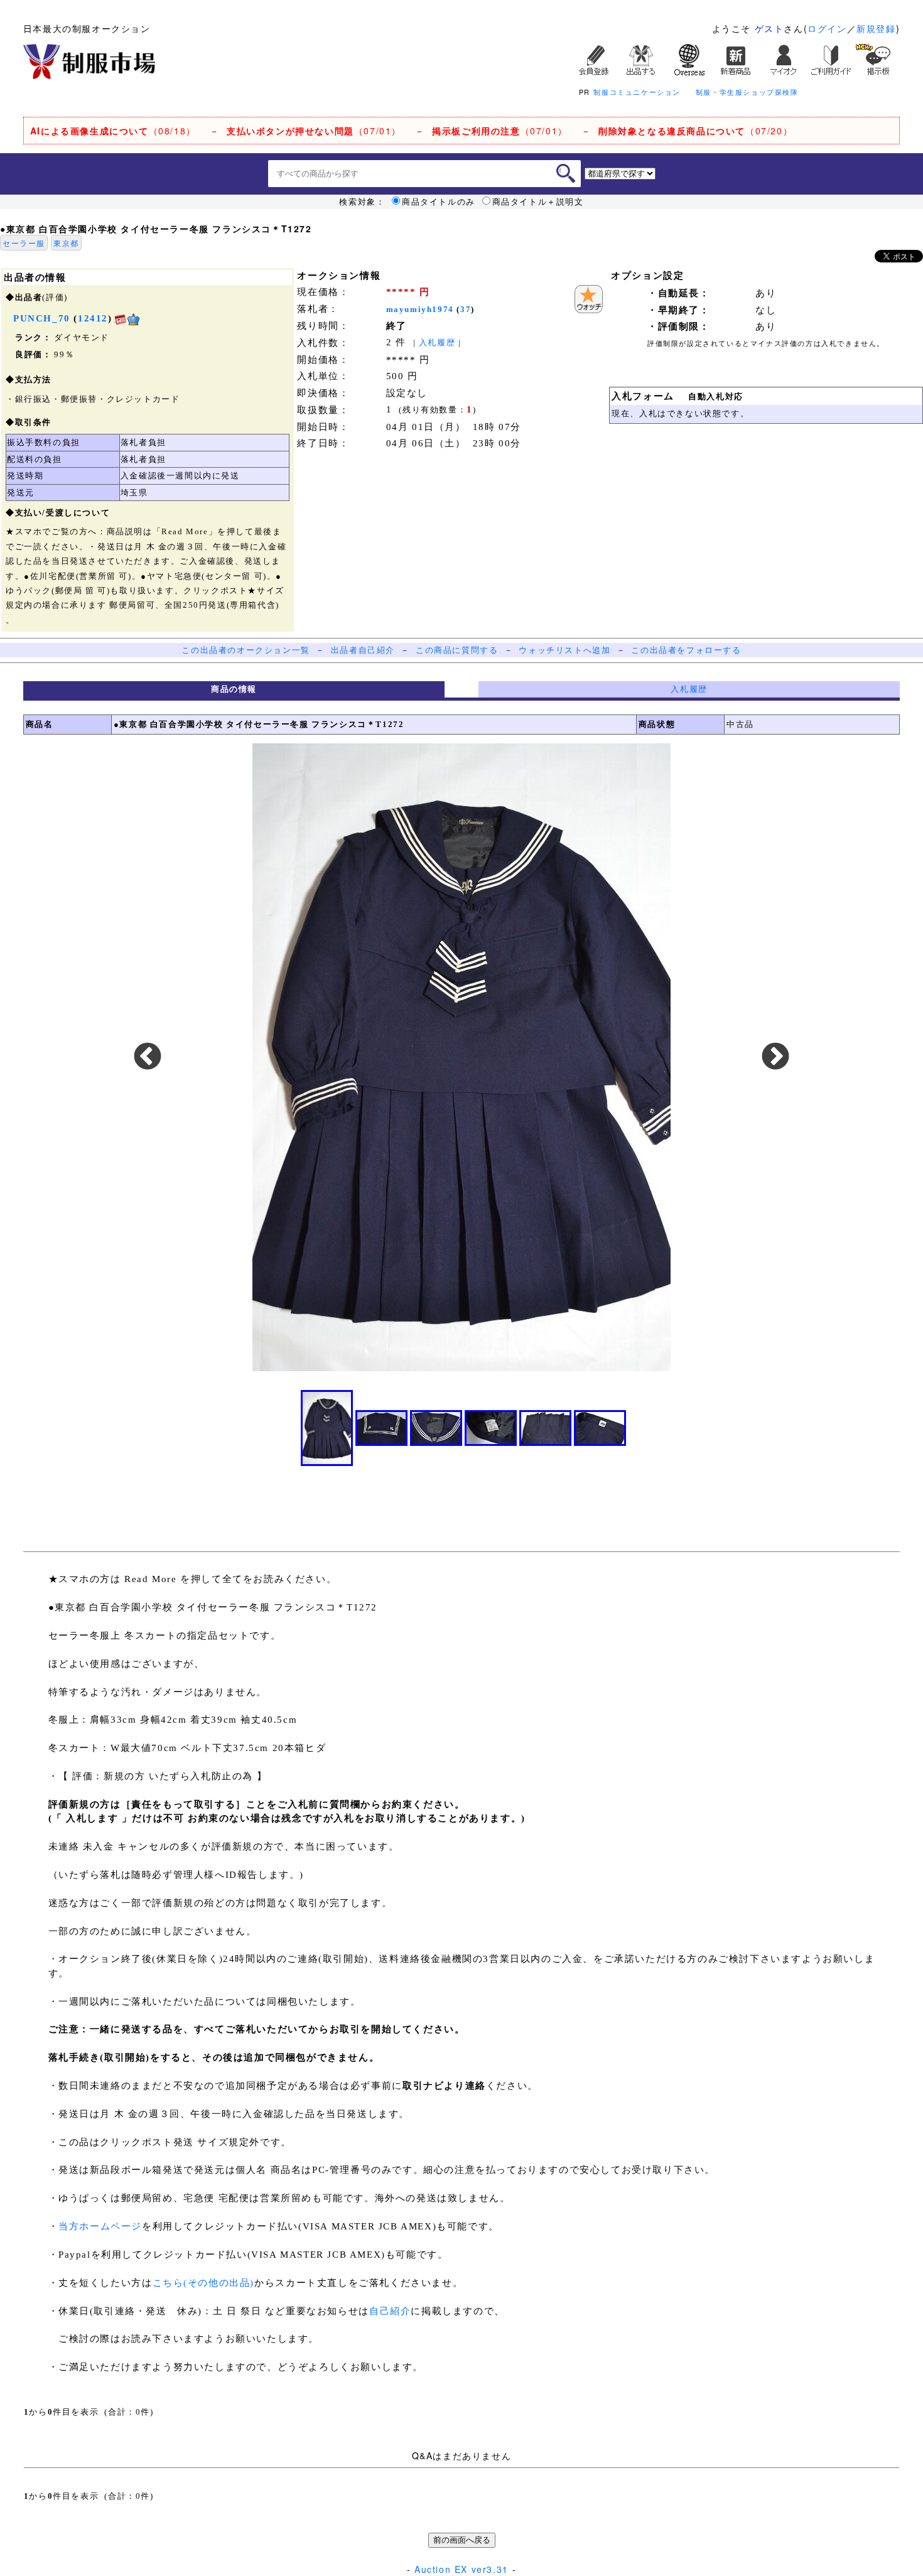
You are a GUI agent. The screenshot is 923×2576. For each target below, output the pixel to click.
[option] (462, 1057)
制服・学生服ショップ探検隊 (747, 92)
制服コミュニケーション (637, 92)
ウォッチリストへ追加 (564, 650)
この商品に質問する (457, 650)
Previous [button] (148, 1057)
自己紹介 (390, 2311)
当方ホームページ (100, 2226)
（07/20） (695, 131)
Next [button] (775, 1057)
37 (466, 309)
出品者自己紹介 (363, 650)
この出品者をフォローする (686, 650)
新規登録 (876, 28)
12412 (93, 318)
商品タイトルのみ (439, 202)
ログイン (827, 28)
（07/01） (314, 131)
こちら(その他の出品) (204, 2283)
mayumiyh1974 (420, 309)
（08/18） (113, 131)
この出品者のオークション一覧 (246, 650)
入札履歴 (437, 342)
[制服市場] (89, 60)
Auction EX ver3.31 (462, 2569)
